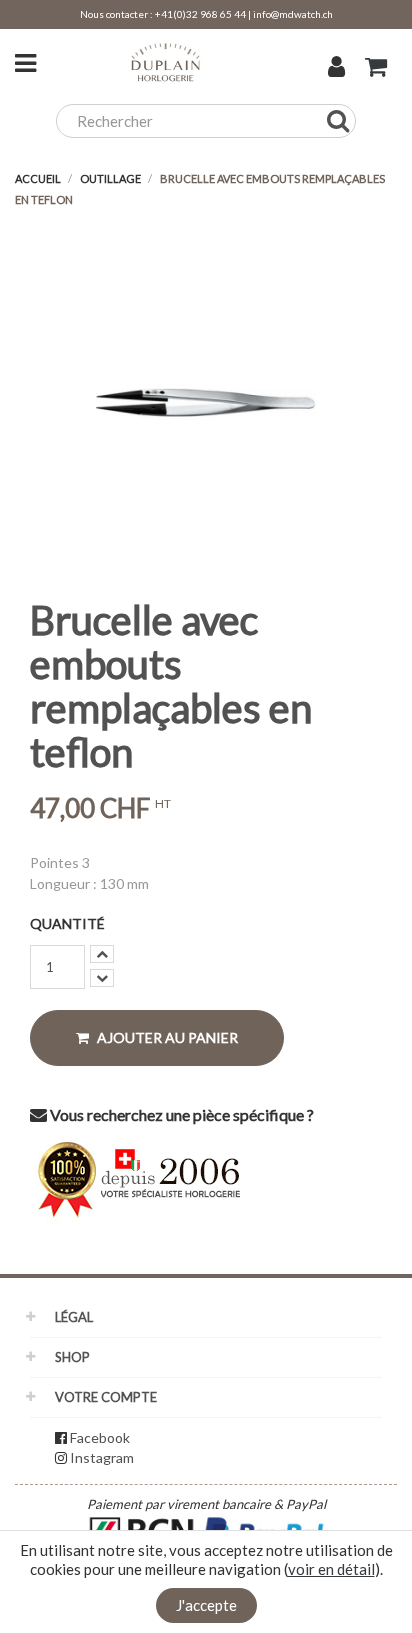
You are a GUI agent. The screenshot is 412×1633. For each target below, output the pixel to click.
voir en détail (331, 1569)
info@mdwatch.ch (293, 14)
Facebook (100, 1437)
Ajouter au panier (166, 1037)
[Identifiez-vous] (336, 69)
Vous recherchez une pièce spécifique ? (180, 1114)
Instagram (102, 1457)
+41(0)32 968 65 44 (200, 14)
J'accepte (206, 1605)
